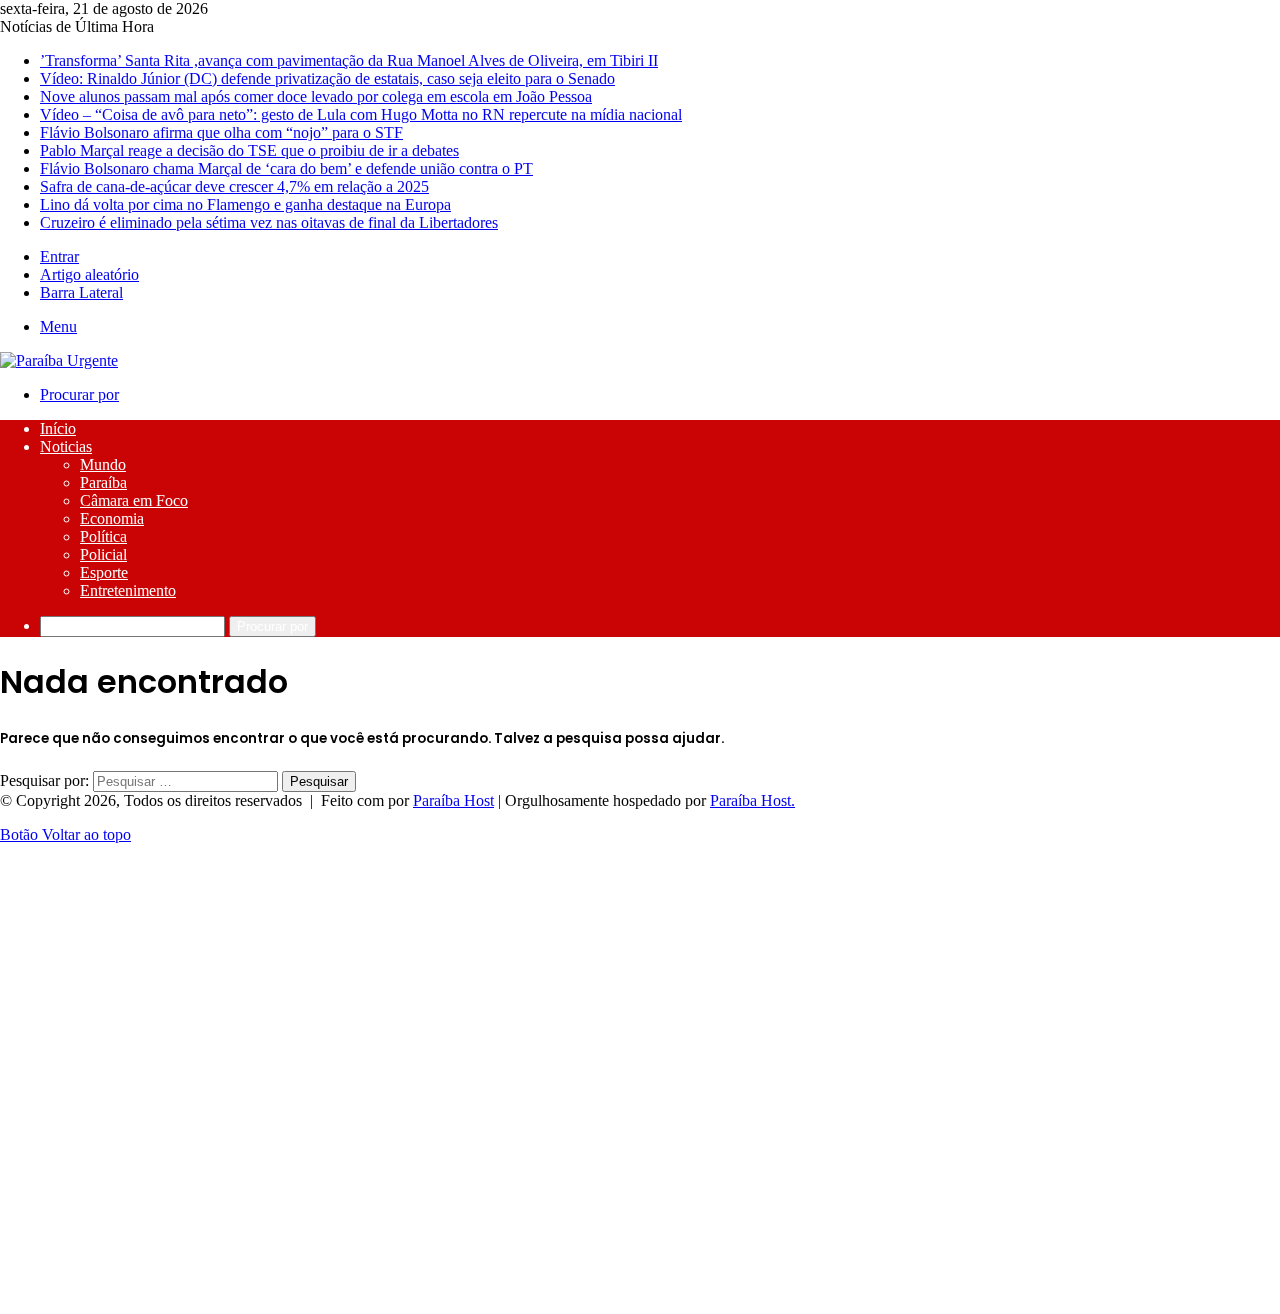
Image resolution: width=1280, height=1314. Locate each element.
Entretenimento (128, 590)
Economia (112, 518)
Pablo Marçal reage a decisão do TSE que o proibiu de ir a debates (249, 150)
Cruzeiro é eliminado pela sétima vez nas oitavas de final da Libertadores (269, 222)
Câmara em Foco (134, 500)
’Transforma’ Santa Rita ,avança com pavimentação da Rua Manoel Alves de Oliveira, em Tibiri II (349, 60)
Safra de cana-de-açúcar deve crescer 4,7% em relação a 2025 (234, 186)
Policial (103, 554)
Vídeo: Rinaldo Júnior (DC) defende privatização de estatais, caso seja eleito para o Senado (327, 78)
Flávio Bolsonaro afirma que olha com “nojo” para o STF (221, 132)
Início (58, 428)
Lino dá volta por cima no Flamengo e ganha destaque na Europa (245, 204)
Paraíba (103, 482)
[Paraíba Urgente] (59, 360)
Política (103, 536)
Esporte (104, 572)
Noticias (66, 446)
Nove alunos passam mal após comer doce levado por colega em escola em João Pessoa (316, 96)
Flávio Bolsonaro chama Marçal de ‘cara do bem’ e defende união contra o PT (286, 168)
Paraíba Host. (752, 800)
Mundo (103, 464)
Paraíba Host (453, 800)
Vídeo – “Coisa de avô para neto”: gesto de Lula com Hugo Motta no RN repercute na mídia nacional (361, 114)
